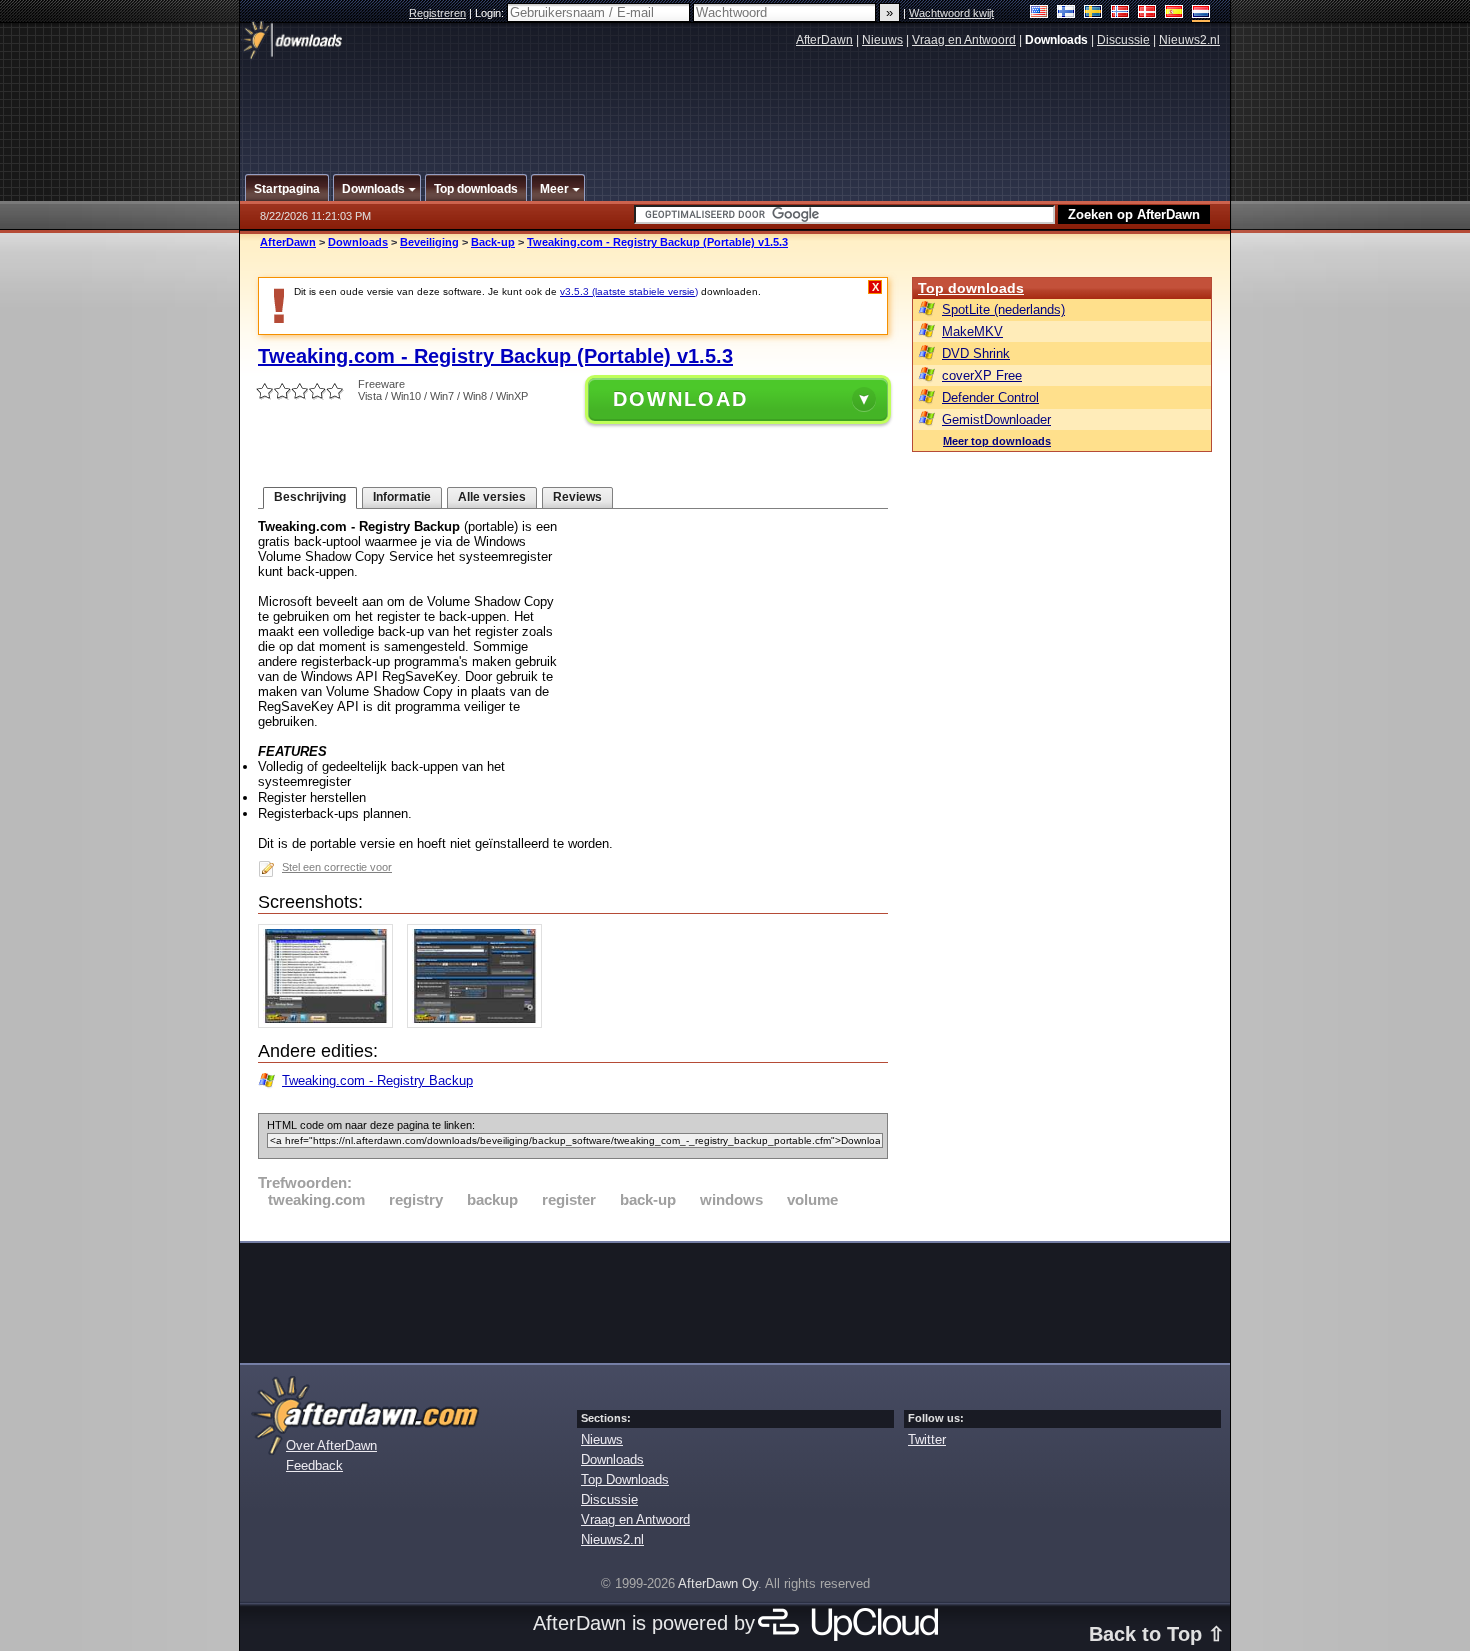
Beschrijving (310, 497)
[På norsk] (1120, 13)
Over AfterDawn (331, 1445)
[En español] (1174, 13)
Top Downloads (625, 1479)
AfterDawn (824, 40)
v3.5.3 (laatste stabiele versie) (629, 291)
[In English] (1039, 13)
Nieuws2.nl (1189, 40)
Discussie (1123, 40)
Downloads (358, 242)
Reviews (577, 497)
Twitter (927, 1439)
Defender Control (990, 397)
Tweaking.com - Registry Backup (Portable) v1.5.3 (657, 242)
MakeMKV (972, 331)
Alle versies (492, 497)
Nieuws (882, 40)
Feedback (314, 1465)
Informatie (402, 497)
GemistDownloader (996, 419)
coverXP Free (982, 375)
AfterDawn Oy (718, 1583)
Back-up (493, 242)
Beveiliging (429, 242)
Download (680, 399)
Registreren (437, 13)
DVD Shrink (976, 353)
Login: (491, 13)
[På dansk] (1147, 13)
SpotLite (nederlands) (1003, 309)
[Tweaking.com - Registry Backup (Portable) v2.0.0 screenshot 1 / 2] (330, 1023)
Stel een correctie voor (337, 867)
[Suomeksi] (1066, 13)
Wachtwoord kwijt (951, 13)
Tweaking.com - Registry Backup (377, 1080)
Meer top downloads (997, 441)
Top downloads (971, 288)
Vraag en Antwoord (964, 40)
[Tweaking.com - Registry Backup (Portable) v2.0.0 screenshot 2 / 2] (479, 1023)
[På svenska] (1093, 13)
